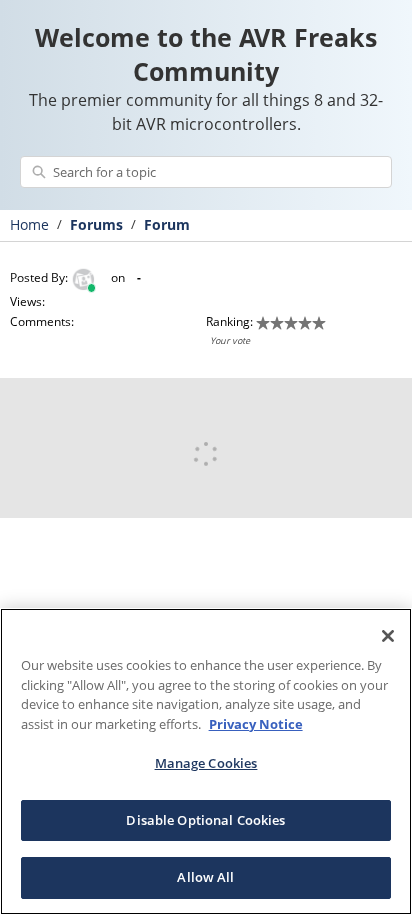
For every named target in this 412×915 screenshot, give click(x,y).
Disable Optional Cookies (205, 820)
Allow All (205, 877)
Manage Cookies (206, 763)
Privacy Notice (256, 724)
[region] (206, 761)
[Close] (388, 636)
